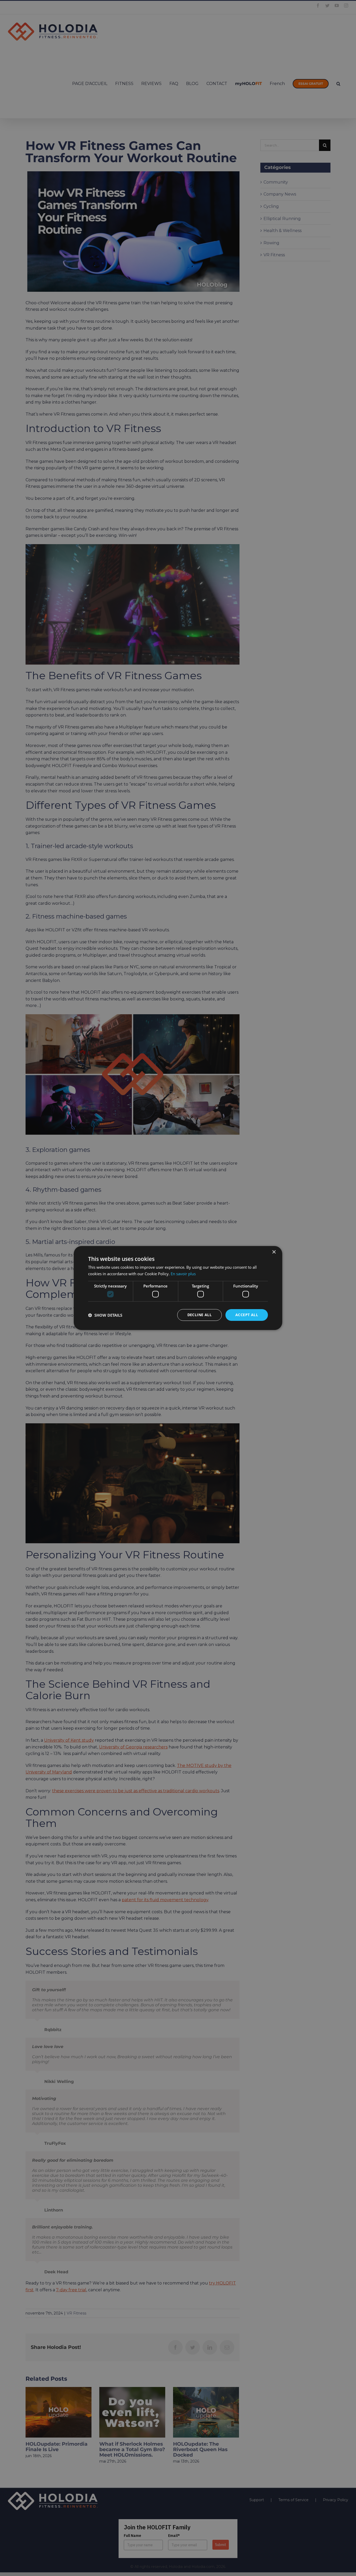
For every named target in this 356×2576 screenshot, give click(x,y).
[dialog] (178, 1288)
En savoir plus (183, 1274)
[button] (105, 1315)
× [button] (274, 1252)
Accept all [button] (247, 1315)
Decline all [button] (200, 1315)
